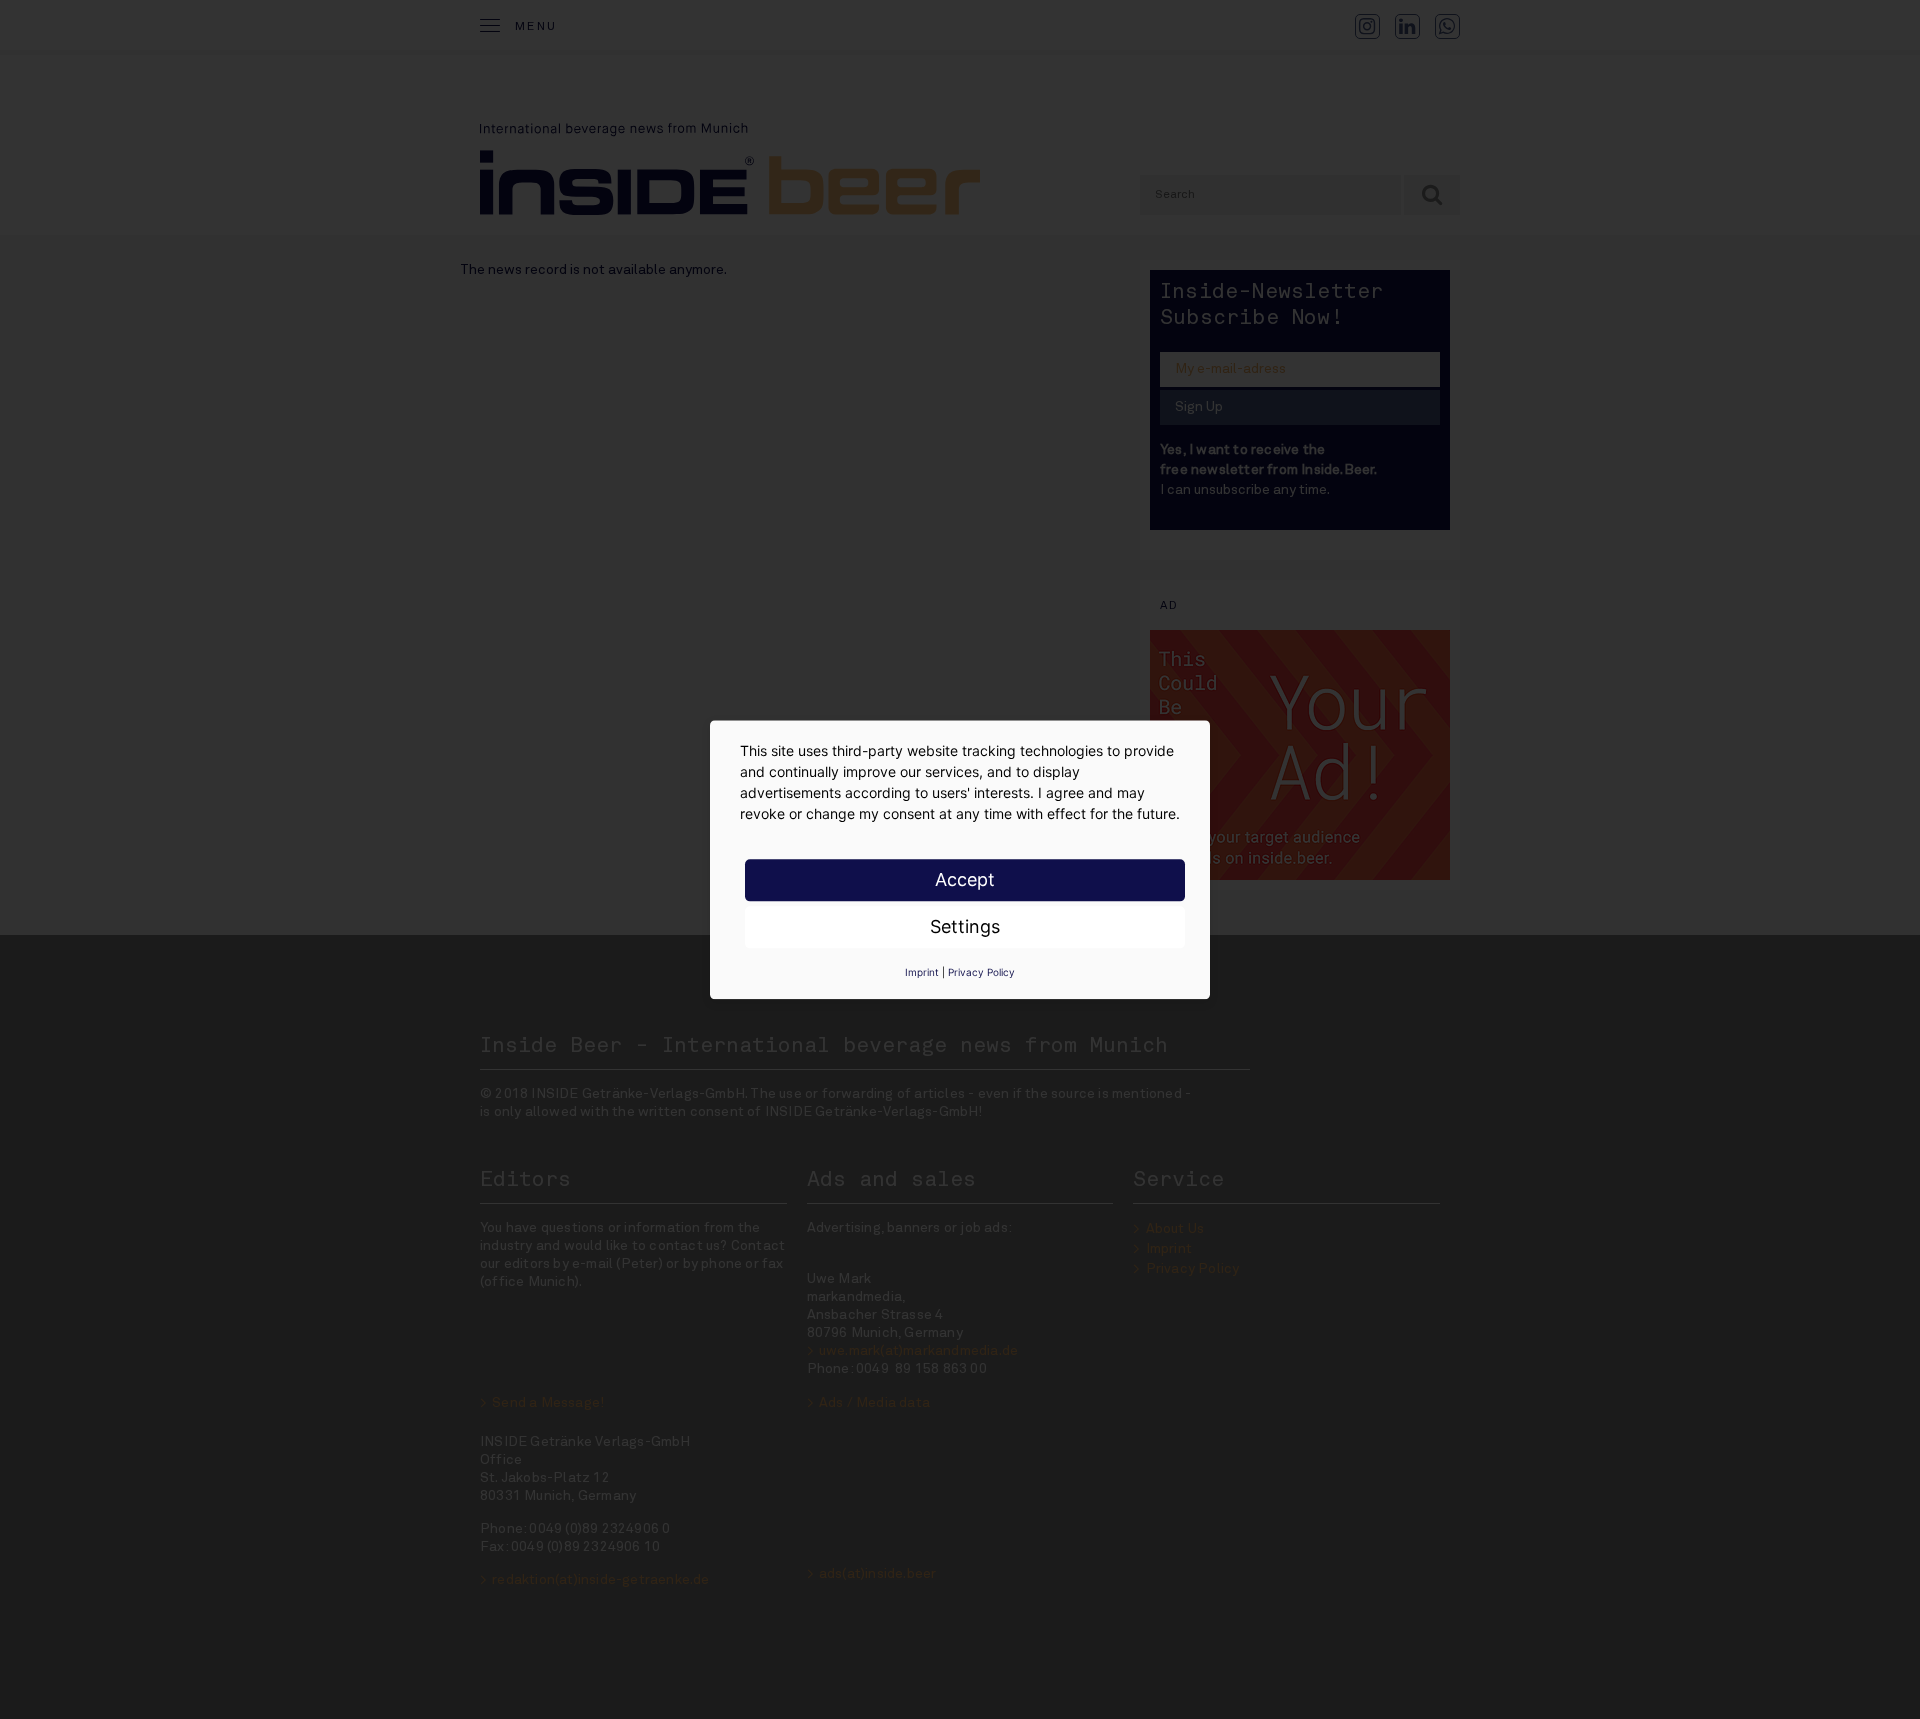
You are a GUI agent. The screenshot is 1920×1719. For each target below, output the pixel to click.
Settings (965, 926)
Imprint (922, 972)
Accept (965, 879)
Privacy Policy (981, 972)
